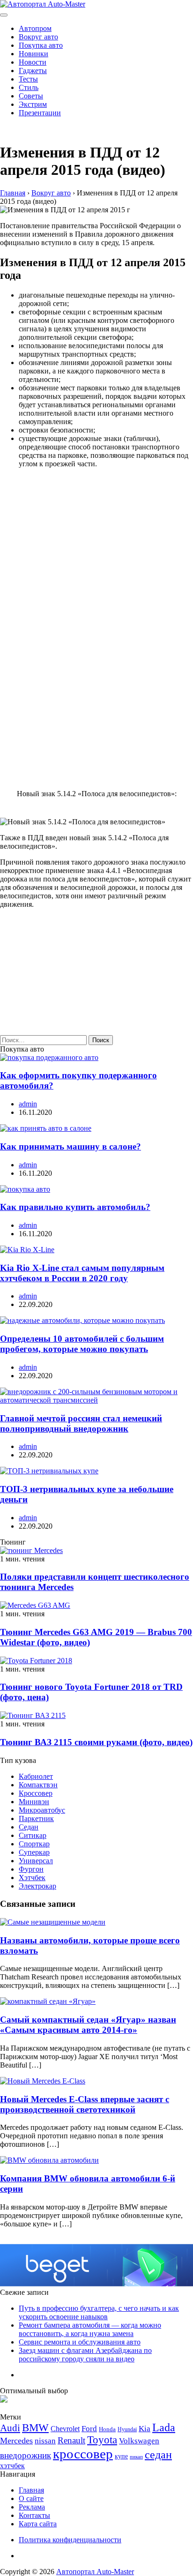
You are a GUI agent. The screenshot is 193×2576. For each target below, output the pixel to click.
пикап (136, 2457)
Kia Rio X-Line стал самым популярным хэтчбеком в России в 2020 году (82, 1273)
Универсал (36, 1861)
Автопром (35, 28)
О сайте (31, 2498)
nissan (45, 2441)
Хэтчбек (32, 1878)
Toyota (102, 2440)
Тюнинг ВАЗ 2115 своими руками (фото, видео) (96, 1742)
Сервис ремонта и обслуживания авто (80, 2342)
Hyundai (127, 2429)
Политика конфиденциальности (70, 2540)
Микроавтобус (42, 1810)
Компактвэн (38, 1785)
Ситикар (33, 1835)
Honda (107, 2429)
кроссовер (83, 2454)
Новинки (33, 54)
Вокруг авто (38, 37)
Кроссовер (36, 1793)
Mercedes (16, 2441)
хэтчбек (12, 2466)
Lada (164, 2427)
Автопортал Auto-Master (95, 2572)
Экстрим (33, 104)
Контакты (34, 2515)
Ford (89, 2429)
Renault (71, 2440)
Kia (145, 2429)
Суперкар (34, 1852)
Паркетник (36, 1818)
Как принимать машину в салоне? (71, 1146)
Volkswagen (139, 2441)
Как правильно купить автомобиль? (75, 1207)
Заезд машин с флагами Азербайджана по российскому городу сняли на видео (85, 2355)
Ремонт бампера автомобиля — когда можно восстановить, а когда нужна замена (90, 2329)
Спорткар (34, 1844)
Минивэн (34, 1802)
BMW (35, 2428)
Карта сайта (38, 2524)
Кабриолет (36, 1776)
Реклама (32, 2507)
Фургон (31, 1869)
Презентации (40, 113)
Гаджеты (33, 71)
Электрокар (37, 1886)
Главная (31, 2490)
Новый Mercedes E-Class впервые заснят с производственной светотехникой (85, 2104)
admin (28, 1104)
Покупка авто (41, 45)
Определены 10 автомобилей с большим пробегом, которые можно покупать (82, 1344)
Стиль (29, 87)
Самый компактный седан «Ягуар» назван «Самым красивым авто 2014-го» (88, 2025)
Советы (31, 96)
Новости (33, 62)
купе (121, 2456)
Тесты (28, 79)
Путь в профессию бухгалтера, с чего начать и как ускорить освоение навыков (99, 2312)
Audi (10, 2428)
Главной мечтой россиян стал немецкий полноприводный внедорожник (81, 1423)
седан (158, 2454)
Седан (29, 1827)
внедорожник (26, 2455)
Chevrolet (65, 2429)
